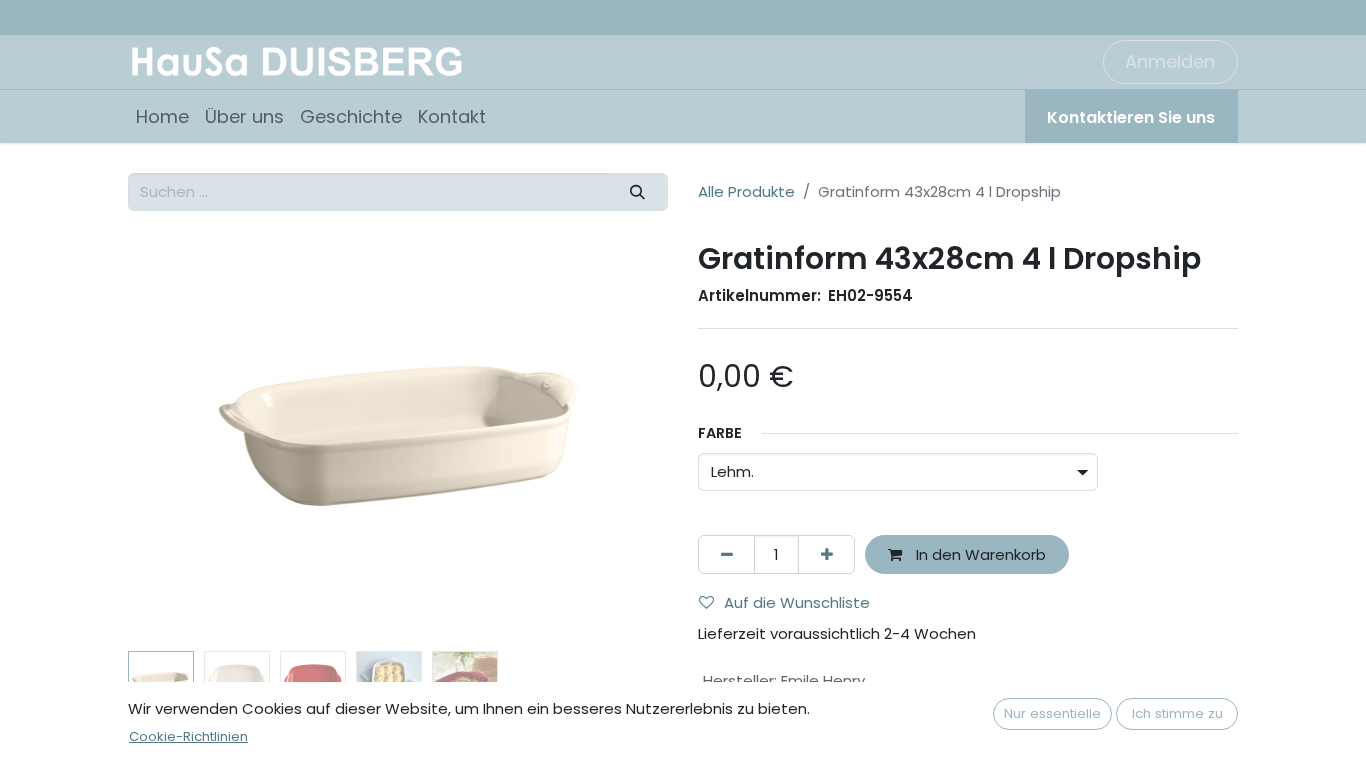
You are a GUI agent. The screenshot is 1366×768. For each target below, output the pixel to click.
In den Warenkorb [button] (979, 554)
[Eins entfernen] (726, 554)
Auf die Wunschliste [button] (797, 602)
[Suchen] (638, 192)
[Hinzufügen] (826, 554)
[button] (168, 441)
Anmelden (1170, 61)
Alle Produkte (746, 191)
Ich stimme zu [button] (1177, 713)
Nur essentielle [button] (1052, 713)
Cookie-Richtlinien (188, 736)
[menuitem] (162, 116)
